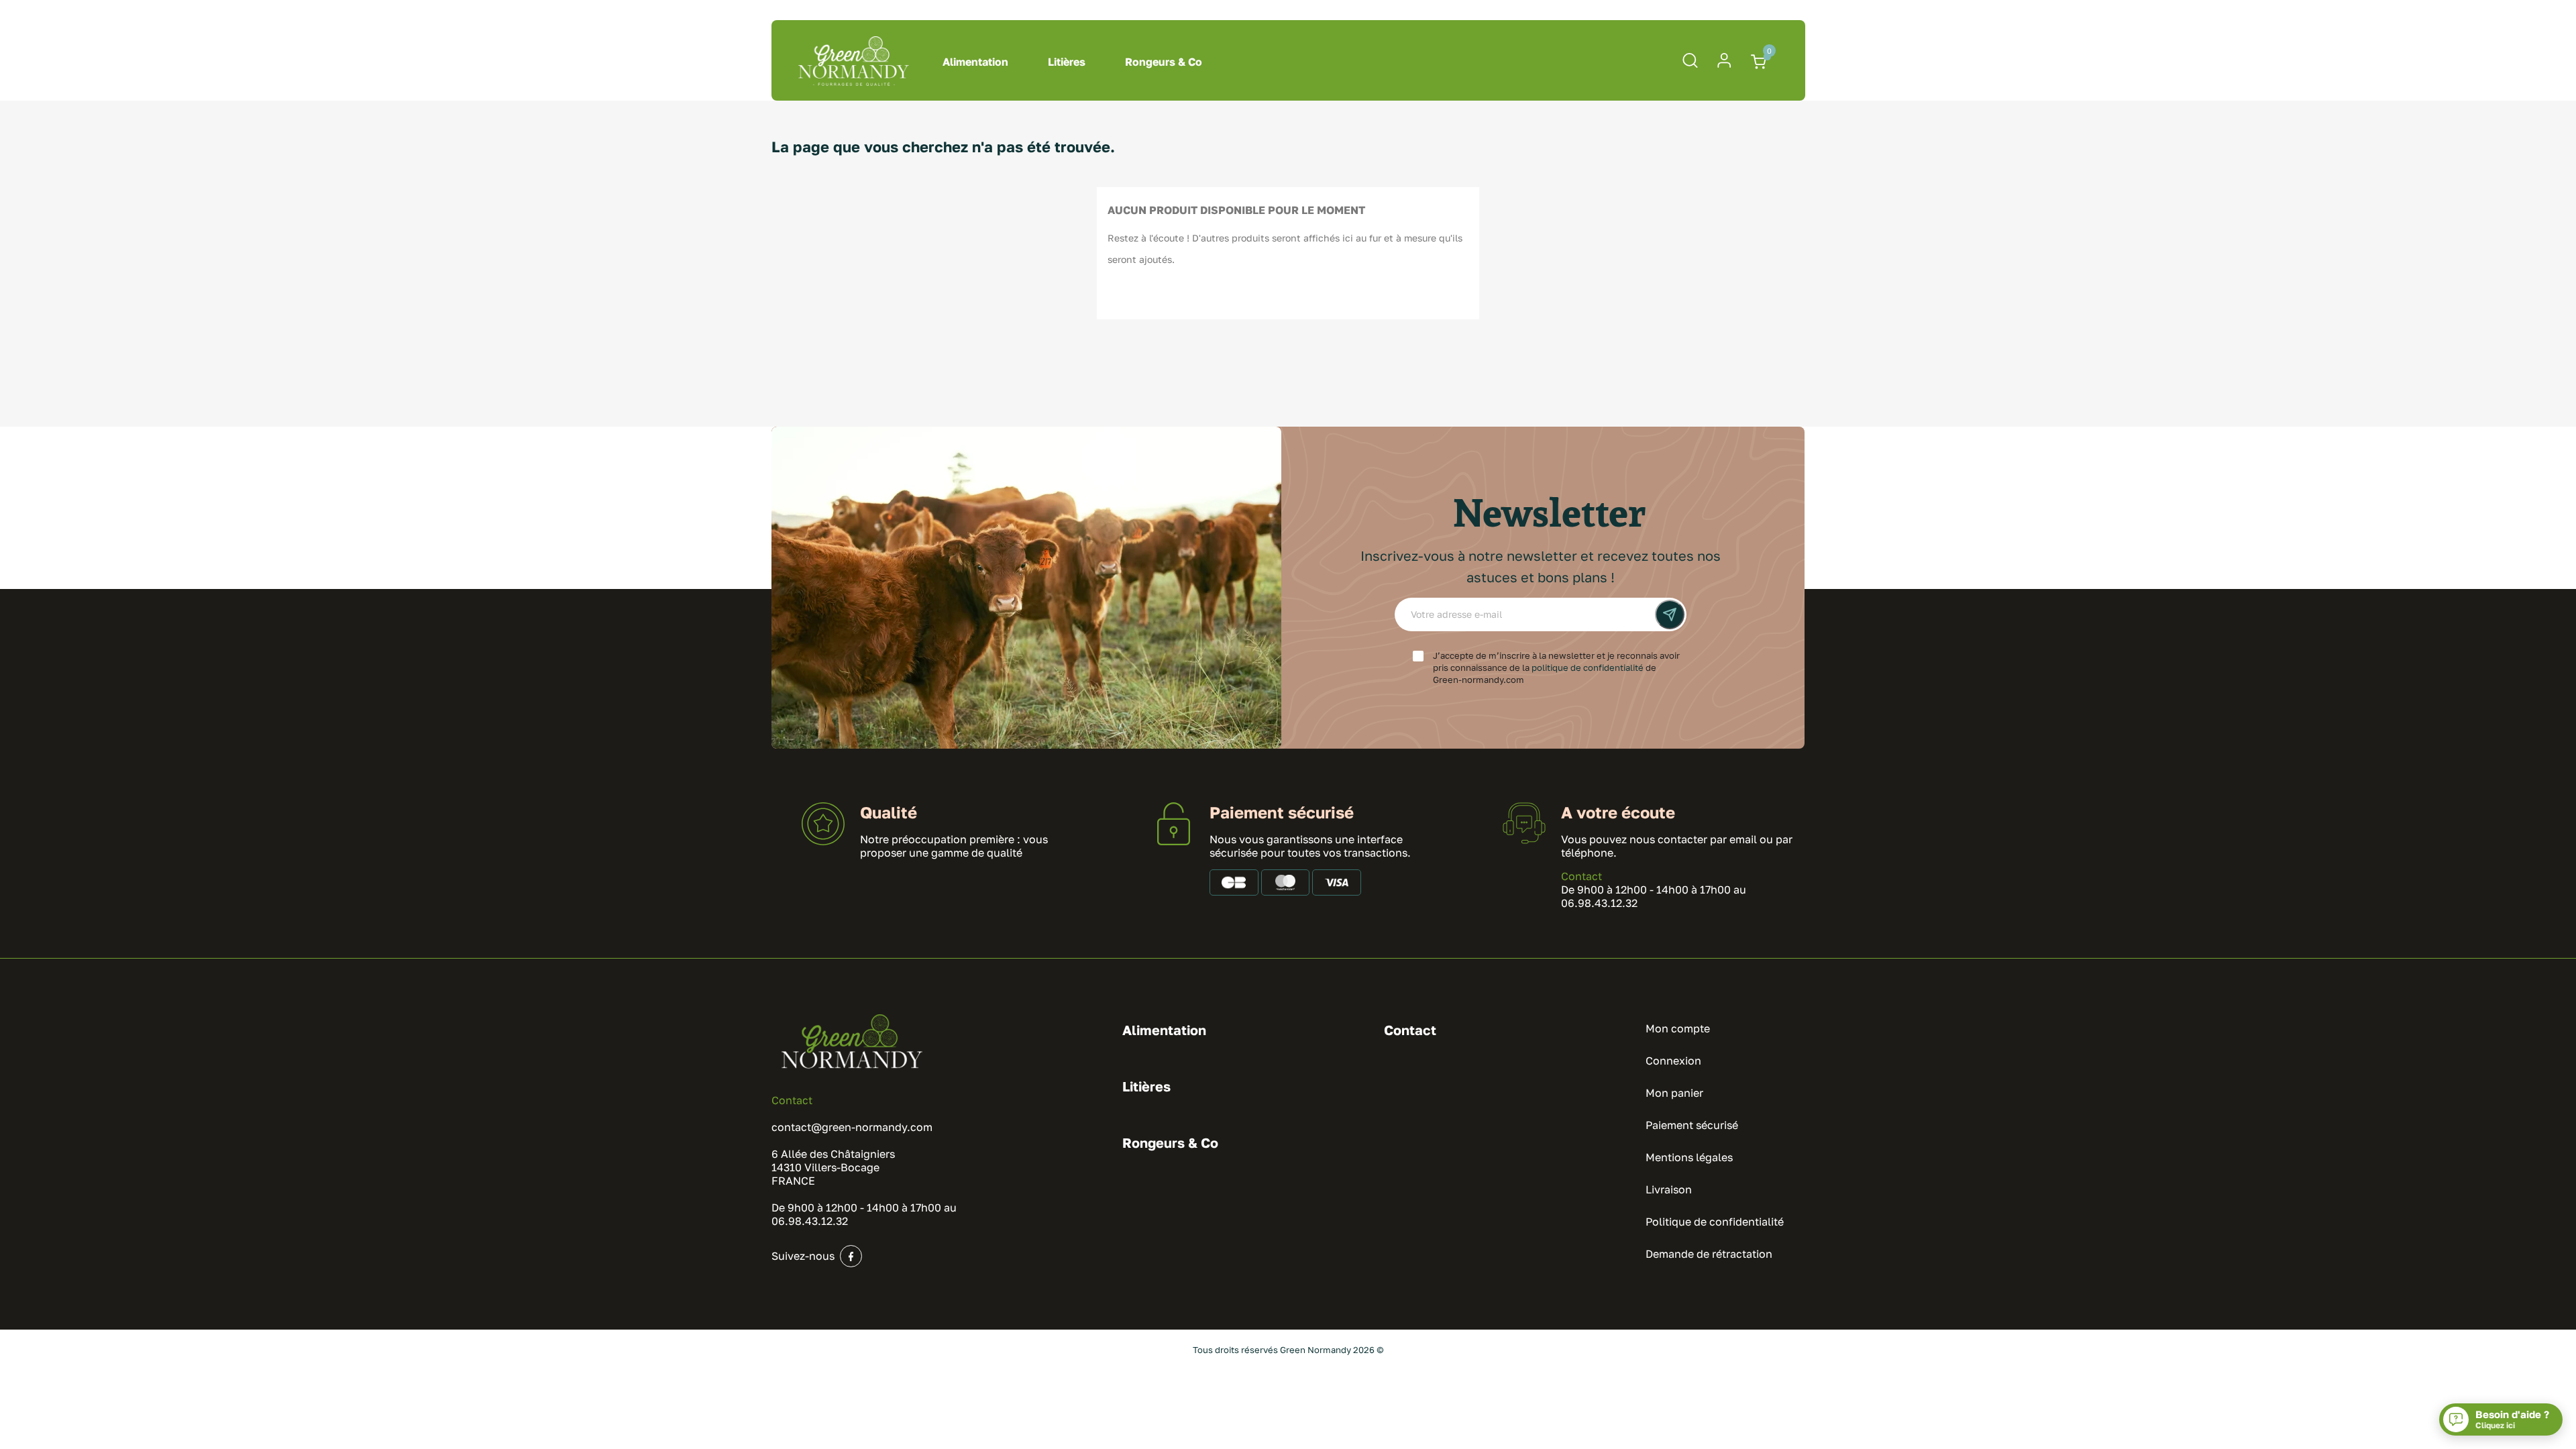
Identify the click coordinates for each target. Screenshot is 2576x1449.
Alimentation (975, 62)
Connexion (1673, 1061)
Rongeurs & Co (1164, 62)
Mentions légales (1689, 1157)
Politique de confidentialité (1715, 1222)
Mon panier (1674, 1093)
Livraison (1669, 1189)
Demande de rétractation (1709, 1254)
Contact (1581, 876)
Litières (1067, 62)
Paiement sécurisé (1692, 1125)
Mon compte (1678, 1028)
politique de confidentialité (1588, 667)
